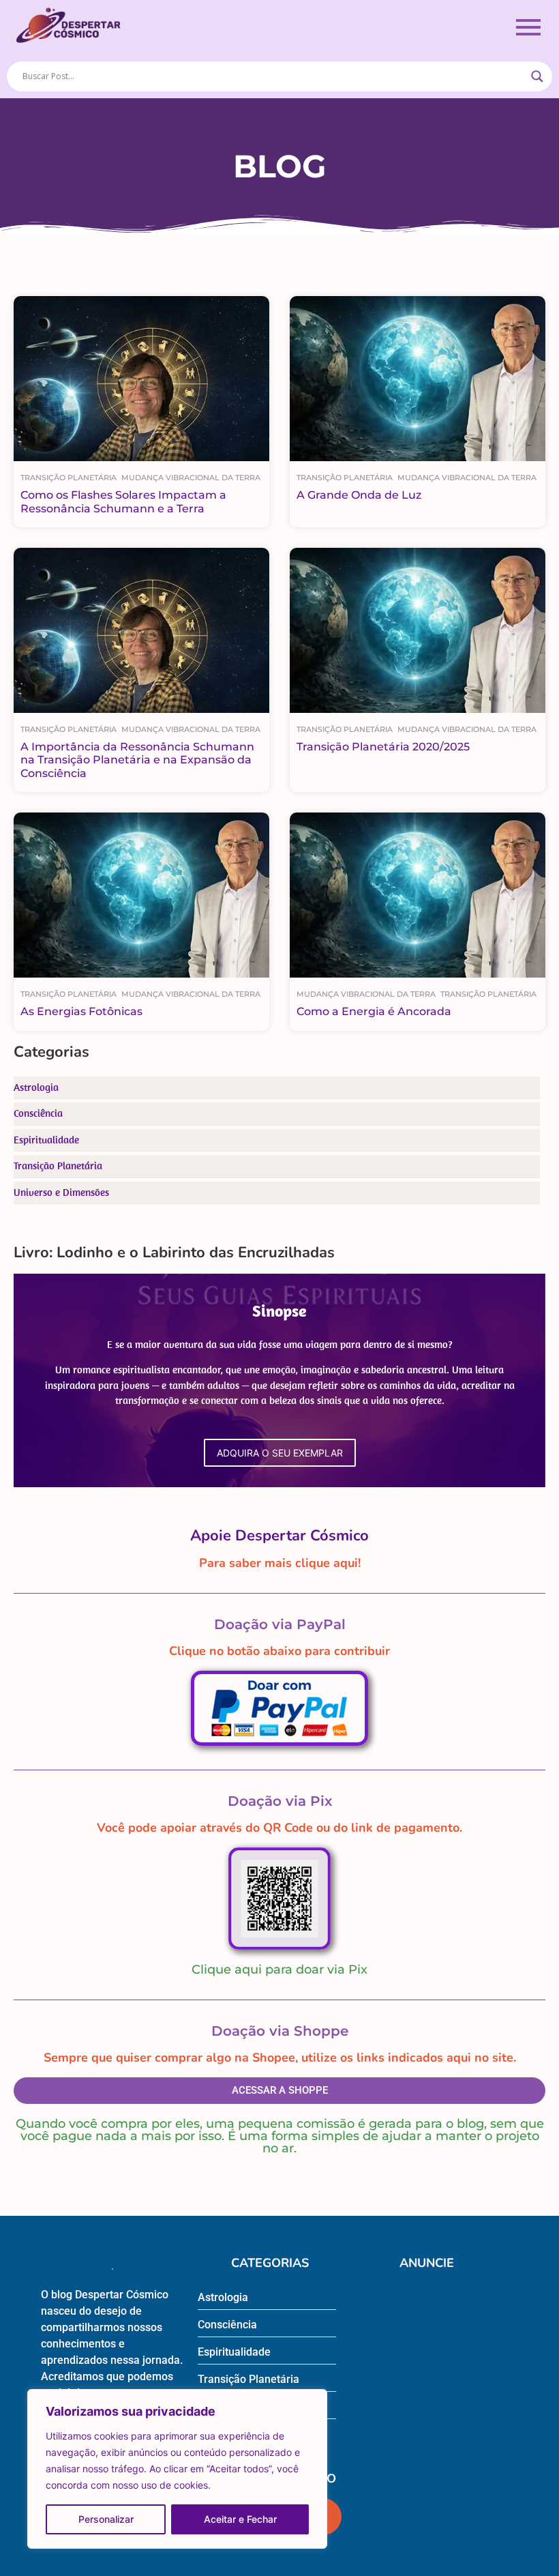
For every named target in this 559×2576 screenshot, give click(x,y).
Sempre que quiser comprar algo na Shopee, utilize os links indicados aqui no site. (280, 2058)
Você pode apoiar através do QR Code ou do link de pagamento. (279, 1828)
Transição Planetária (69, 478)
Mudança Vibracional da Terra (191, 478)
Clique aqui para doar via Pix (279, 1970)
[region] (177, 2469)
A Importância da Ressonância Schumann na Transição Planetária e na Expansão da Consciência (137, 760)
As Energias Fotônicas (81, 1011)
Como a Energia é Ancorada (374, 1011)
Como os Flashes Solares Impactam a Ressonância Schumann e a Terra (123, 501)
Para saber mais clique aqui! (280, 1563)
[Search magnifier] (537, 76)
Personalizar (106, 2519)
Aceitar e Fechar (240, 2519)
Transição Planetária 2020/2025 (383, 747)
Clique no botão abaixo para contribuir (279, 1651)
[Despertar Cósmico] (68, 25)
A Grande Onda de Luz (359, 495)
